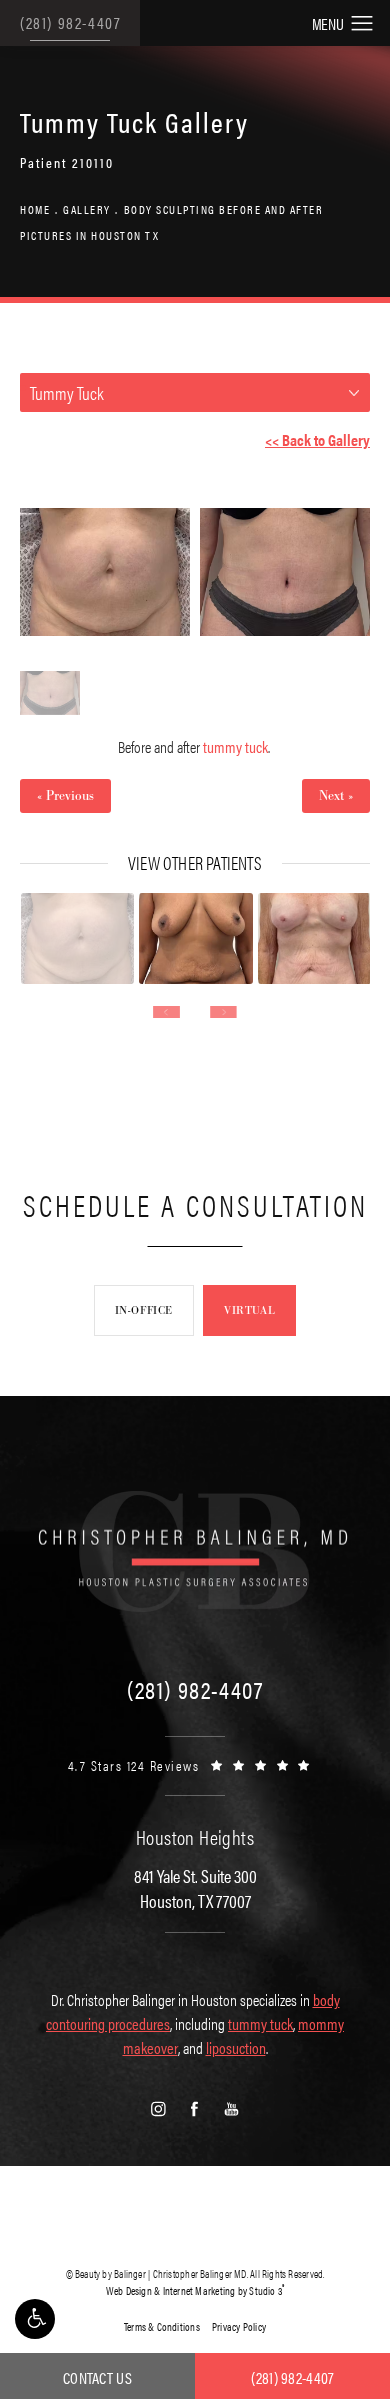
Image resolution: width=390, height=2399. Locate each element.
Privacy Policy (239, 2326)
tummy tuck (235, 746)
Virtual (249, 1310)
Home (35, 209)
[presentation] (166, 1012)
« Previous (65, 796)
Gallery (87, 209)
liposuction (236, 2047)
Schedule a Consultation (195, 1205)
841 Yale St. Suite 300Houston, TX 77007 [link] (195, 1888)
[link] (195, 1689)
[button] (35, 2319)
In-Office (144, 1310)
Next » (336, 796)
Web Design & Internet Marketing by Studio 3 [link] (195, 2290)
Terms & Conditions (162, 2326)
